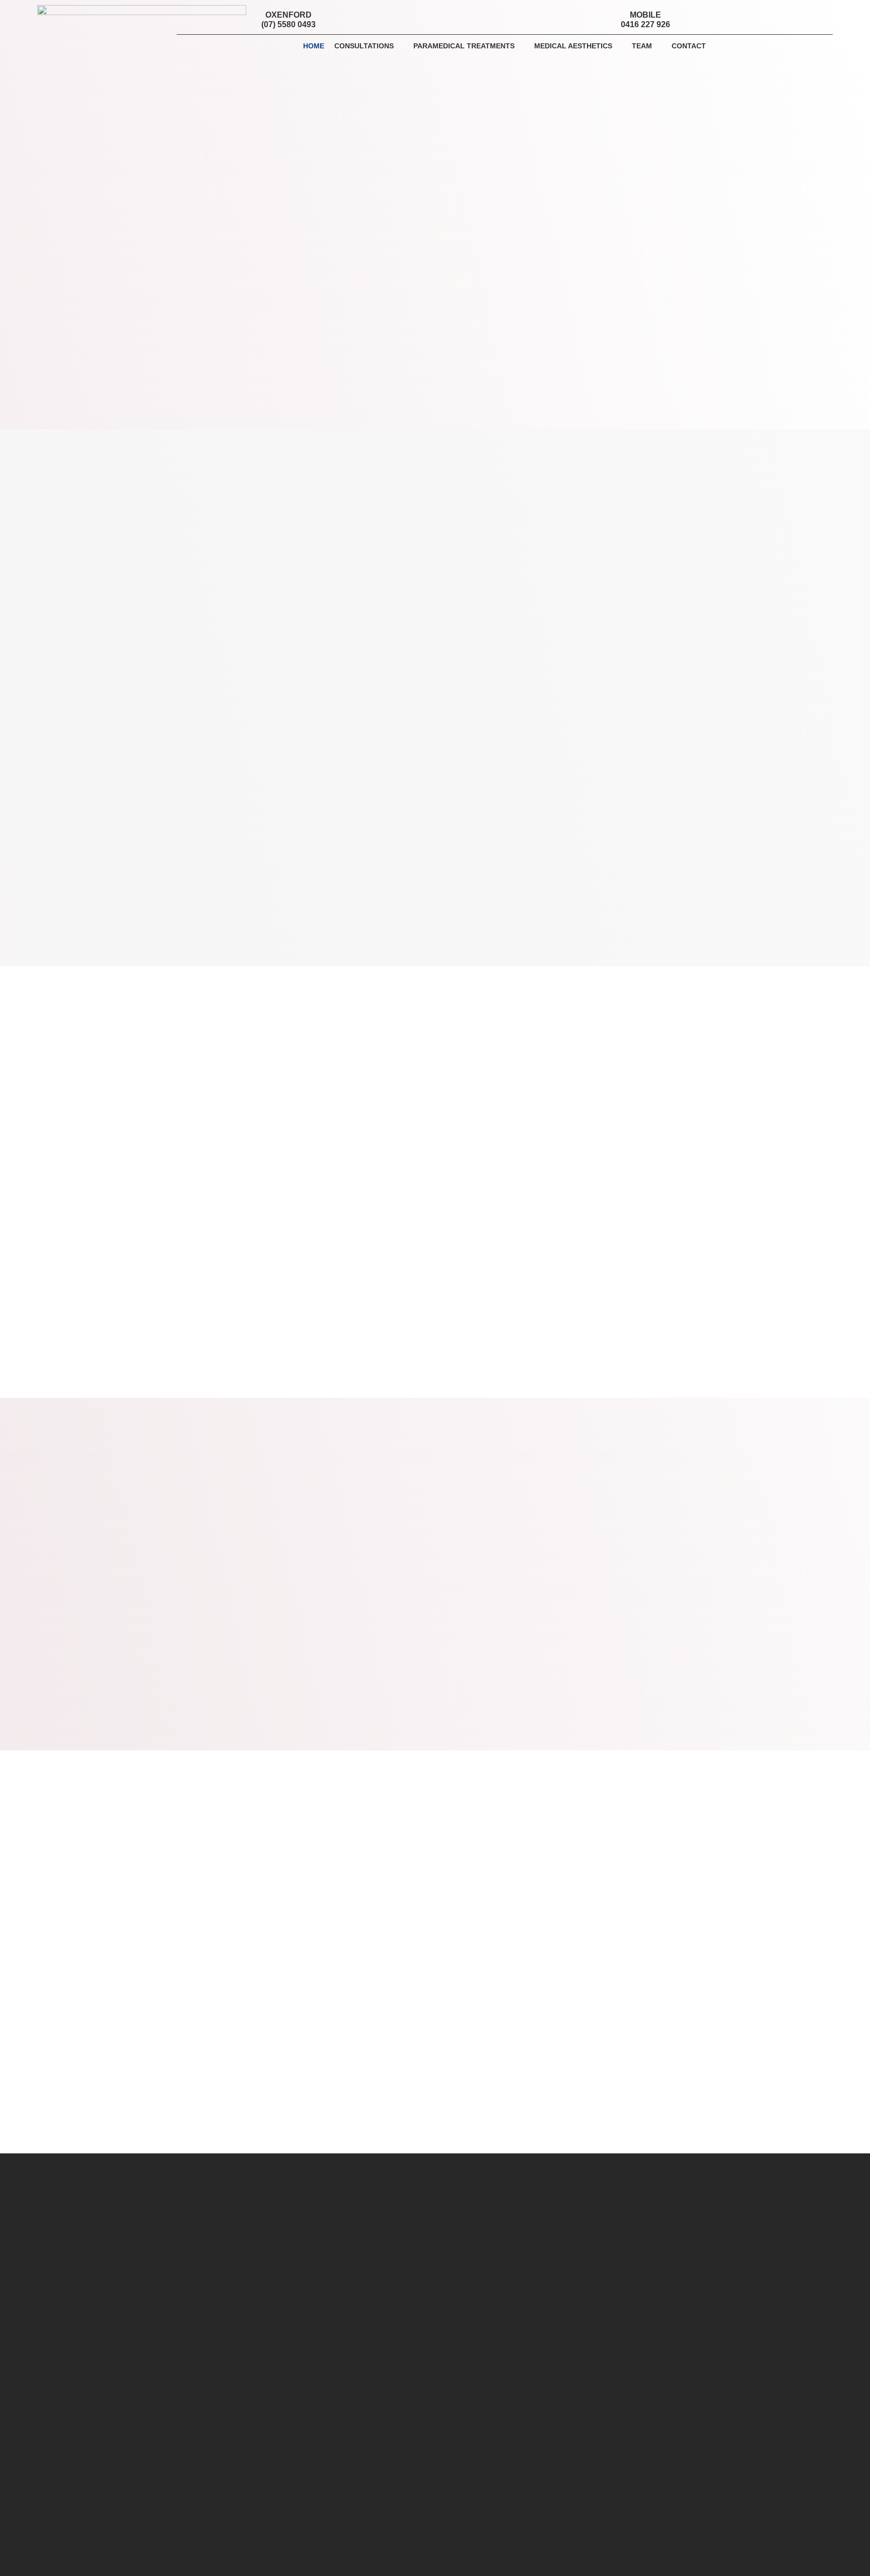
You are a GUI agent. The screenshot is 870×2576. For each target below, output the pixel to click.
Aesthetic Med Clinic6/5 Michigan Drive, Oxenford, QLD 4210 (231, 2283)
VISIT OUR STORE (435, 993)
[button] (768, 17)
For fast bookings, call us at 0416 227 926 (317, 2380)
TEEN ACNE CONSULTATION (632, 546)
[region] (435, 1109)
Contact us (584, 2489)
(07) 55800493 (188, 2313)
